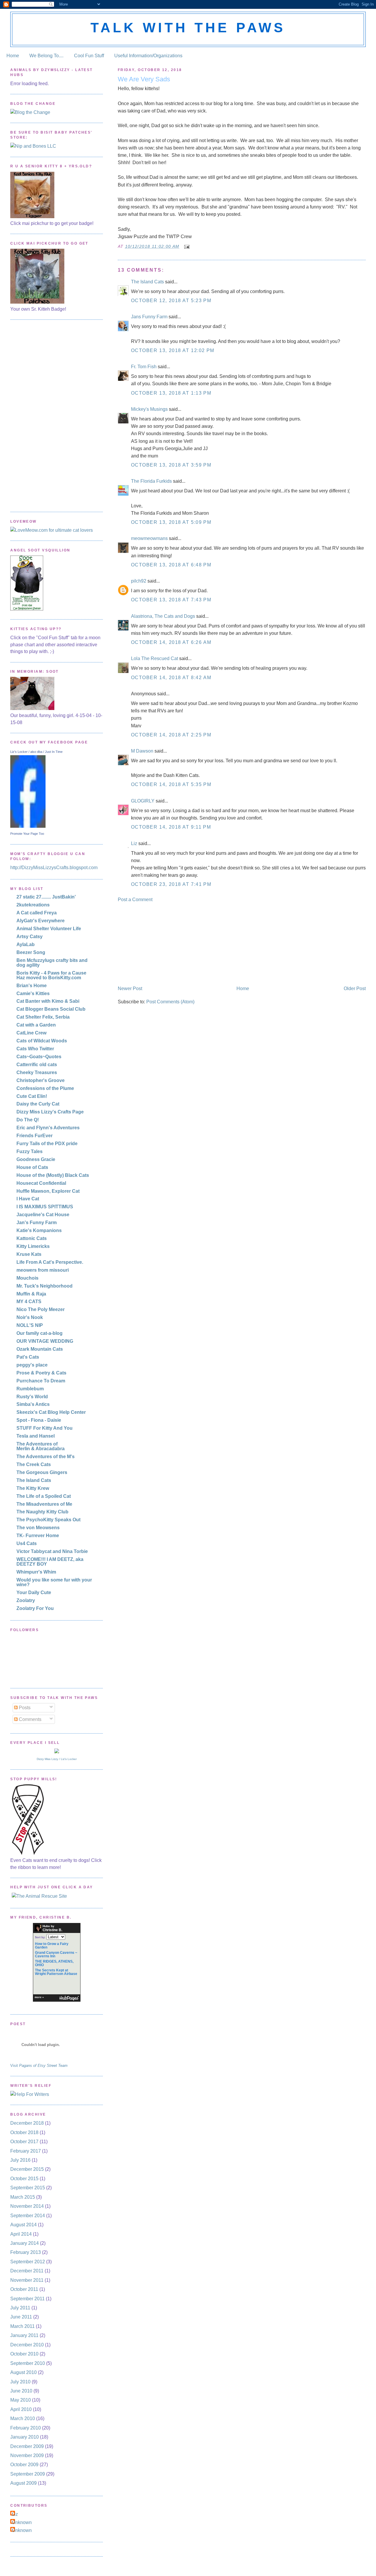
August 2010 (23, 2372)
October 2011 (24, 2289)
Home (13, 56)
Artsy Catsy (30, 937)
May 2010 (21, 2400)
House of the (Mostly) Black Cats (53, 1175)
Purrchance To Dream (41, 1381)
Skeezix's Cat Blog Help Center (51, 1412)
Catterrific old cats (37, 1065)
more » (39, 1997)
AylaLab (26, 944)
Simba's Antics (33, 1404)
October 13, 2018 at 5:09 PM (171, 522)
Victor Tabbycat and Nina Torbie (52, 1551)
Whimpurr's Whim (36, 1572)
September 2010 (28, 2363)
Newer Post (130, 988)
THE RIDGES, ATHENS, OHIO (54, 1963)
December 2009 (27, 2446)
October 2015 (24, 2179)
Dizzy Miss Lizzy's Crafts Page (50, 1112)
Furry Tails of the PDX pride (47, 1144)
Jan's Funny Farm (37, 1223)
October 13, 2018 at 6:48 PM (171, 565)
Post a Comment (135, 900)
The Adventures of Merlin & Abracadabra (41, 1446)
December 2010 (27, 2345)
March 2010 (23, 2418)
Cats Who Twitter (35, 1049)
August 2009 (23, 2483)
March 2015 (23, 2197)
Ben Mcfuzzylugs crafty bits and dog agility (52, 963)
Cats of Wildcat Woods (42, 1041)
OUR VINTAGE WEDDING (45, 1341)
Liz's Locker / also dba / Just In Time (36, 752)
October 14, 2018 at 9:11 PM (171, 827)
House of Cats (32, 1167)
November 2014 (27, 2206)
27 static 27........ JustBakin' (46, 897)
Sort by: (40, 1937)
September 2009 (28, 2474)
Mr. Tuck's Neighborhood (45, 1286)
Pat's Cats (28, 1357)
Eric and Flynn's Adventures (48, 1128)
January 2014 (25, 2243)
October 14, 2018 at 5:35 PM (171, 784)
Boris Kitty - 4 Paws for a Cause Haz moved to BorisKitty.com (51, 975)
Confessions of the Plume (45, 1088)
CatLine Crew (31, 1033)
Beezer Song (31, 952)
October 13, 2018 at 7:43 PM (171, 600)
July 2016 (20, 2160)
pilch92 (139, 581)
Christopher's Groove (41, 1080)
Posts (24, 1708)
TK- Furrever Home (38, 1536)
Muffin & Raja (31, 1294)
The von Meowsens (38, 1528)
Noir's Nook (30, 1317)
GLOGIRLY (143, 801)
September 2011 (27, 2299)
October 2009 (24, 2465)
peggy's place (32, 1365)
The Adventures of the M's (46, 1457)
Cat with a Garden (36, 1025)
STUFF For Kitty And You (45, 1428)
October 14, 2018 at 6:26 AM (171, 642)
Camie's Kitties (33, 993)
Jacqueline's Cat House (43, 1215)
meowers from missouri (43, 1270)
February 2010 (26, 2428)
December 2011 (27, 2271)
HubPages (69, 1998)
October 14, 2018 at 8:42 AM (171, 678)
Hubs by (52, 1928)
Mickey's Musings (149, 409)
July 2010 (20, 2382)
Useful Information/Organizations (148, 56)
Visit (39, 2066)
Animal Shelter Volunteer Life (49, 929)
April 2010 (21, 2409)
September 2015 (28, 2188)
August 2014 (23, 2225)
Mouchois (27, 1278)
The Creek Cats (34, 1464)
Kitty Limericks (33, 1246)
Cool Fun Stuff (89, 56)
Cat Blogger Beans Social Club (51, 1009)
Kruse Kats (29, 1254)
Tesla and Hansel (36, 1436)
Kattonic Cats (32, 1238)
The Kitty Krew (33, 1488)
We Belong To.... (46, 56)
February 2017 (26, 2151)
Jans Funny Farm (149, 317)
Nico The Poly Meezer (41, 1309)
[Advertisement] (162, 943)
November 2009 (27, 2455)
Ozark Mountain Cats (40, 1349)
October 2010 (24, 2354)
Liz (134, 843)
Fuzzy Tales (30, 1151)
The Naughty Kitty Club (42, 1512)
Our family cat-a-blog (40, 1333)
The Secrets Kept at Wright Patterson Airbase (56, 1972)
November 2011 (27, 2280)
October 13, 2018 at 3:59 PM (171, 465)
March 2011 (22, 2326)
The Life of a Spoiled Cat (44, 1496)
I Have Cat (28, 1199)
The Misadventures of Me (44, 1504)
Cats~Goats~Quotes (39, 1057)
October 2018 (24, 2132)
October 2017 (24, 2142)
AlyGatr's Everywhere (41, 921)
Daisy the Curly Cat (38, 1104)
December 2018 (27, 2123)
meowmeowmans (149, 538)
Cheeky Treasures (37, 1072)
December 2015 (27, 2169)
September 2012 (28, 2262)
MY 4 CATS (29, 1302)
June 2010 (21, 2391)
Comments (30, 1719)
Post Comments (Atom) (170, 1002)
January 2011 (24, 2335)
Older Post (355, 988)
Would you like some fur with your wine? (54, 1582)
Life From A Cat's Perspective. (50, 1262)
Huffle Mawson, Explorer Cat (48, 1191)
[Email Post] (187, 247)
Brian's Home (32, 986)
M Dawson (142, 751)
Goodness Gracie (36, 1159)
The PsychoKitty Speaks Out (48, 1520)
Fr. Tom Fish (144, 367)
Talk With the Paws (188, 28)
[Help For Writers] (57, 2094)
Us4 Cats (27, 1543)
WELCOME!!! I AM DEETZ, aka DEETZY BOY (50, 1562)
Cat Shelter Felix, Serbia (43, 1017)
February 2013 (26, 2252)
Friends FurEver (35, 1136)
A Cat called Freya (37, 913)
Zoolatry (26, 1600)
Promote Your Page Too (27, 834)
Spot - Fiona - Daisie (39, 1420)
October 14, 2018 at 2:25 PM (171, 735)
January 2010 (25, 2437)
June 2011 (21, 2317)
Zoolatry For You (35, 1608)
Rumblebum (30, 1389)
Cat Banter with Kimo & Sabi (48, 1001)
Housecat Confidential (41, 1183)
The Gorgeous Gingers (42, 1472)
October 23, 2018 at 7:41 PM (171, 884)
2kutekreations (33, 905)
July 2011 (20, 2308)
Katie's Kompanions (39, 1230)
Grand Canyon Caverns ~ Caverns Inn (56, 1954)
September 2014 (28, 2216)
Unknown (22, 2522)
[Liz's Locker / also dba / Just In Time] (28, 826)
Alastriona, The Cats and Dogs (164, 616)
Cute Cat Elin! (32, 1096)
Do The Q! (28, 1120)
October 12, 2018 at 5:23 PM (171, 301)
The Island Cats (147, 282)
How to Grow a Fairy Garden (52, 1946)
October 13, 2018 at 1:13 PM (171, 393)
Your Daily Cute (34, 1592)
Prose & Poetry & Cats (41, 1373)
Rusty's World (32, 1397)
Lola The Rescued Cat (155, 658)
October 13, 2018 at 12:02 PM (173, 350)
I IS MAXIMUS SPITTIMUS (45, 1207)
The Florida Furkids (151, 481)
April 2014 (21, 2234)
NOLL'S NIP (30, 1325)
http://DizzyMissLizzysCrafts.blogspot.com (54, 868)
